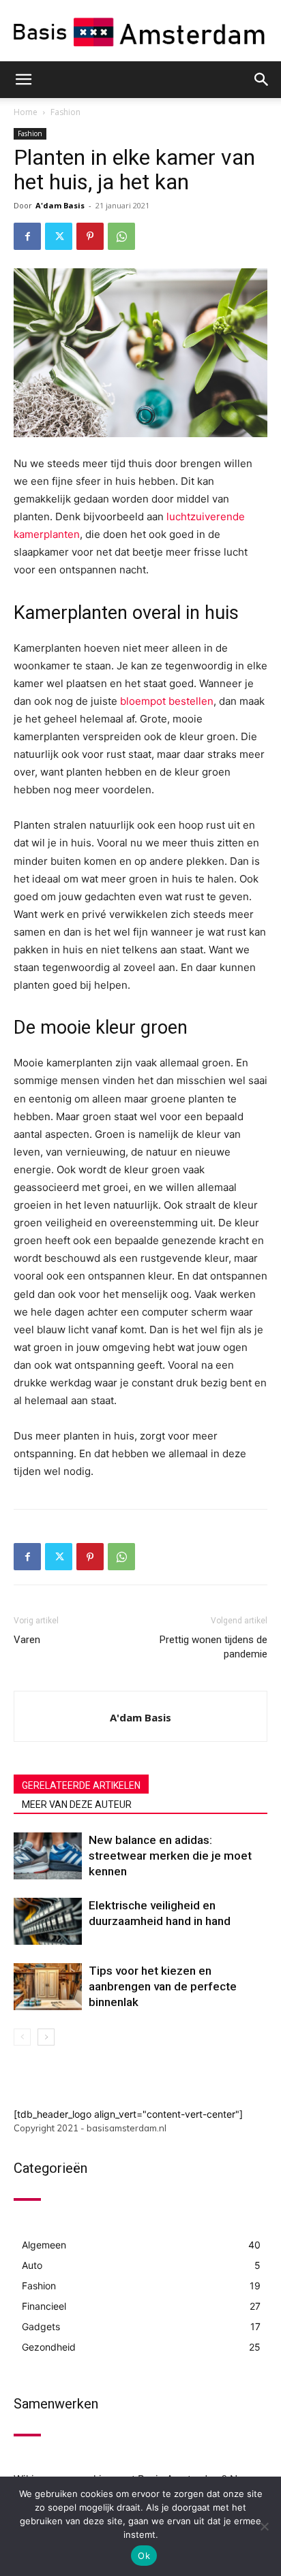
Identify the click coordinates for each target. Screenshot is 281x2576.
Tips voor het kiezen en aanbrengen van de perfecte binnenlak (163, 1986)
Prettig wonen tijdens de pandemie (213, 1647)
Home (26, 112)
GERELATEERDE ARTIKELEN (81, 1785)
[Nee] (264, 2526)
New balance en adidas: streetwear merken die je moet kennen (170, 1856)
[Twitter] (59, 236)
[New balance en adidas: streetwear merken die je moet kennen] (48, 1856)
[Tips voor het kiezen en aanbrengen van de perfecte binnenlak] (48, 1987)
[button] (23, 80)
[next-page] (46, 2037)
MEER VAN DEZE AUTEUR (77, 1804)
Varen (27, 1640)
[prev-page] (22, 2037)
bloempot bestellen (167, 701)
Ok (144, 2556)
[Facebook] (27, 236)
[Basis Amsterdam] (140, 32)
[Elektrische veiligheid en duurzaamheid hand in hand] (48, 1921)
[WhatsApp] (121, 236)
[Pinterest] (90, 236)
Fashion (65, 112)
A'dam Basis (60, 205)
